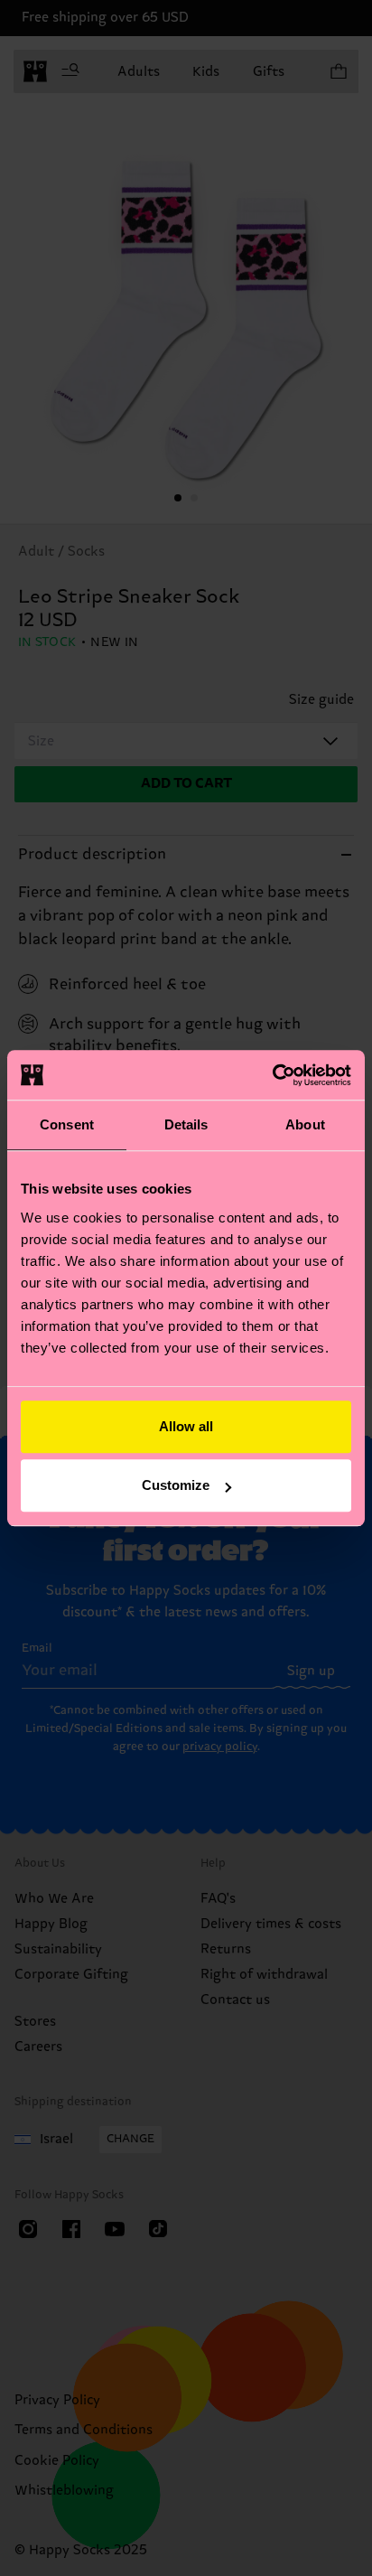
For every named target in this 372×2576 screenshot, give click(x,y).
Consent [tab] (67, 1124)
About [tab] (305, 1124)
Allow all (186, 1426)
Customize (176, 1485)
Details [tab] (186, 1124)
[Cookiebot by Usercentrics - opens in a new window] (272, 1075)
